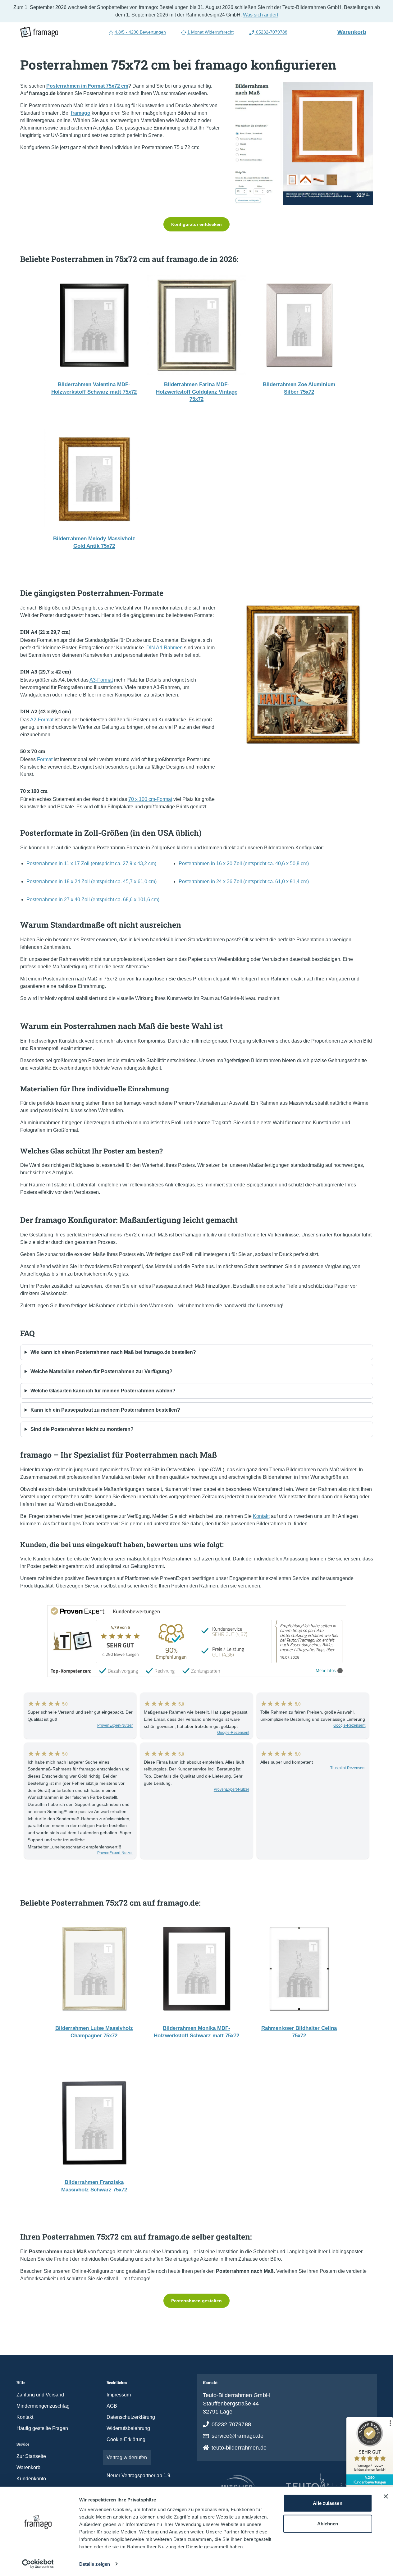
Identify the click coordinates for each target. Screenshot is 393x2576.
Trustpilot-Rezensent (348, 1768)
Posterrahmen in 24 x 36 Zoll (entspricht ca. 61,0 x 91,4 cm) (244, 882)
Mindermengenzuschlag (43, 2406)
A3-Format (101, 680)
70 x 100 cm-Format (150, 799)
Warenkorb (354, 32)
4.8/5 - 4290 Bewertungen (140, 32)
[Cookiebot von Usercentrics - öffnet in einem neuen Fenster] (38, 2564)
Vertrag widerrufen (127, 2457)
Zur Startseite (31, 2456)
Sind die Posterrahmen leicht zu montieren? (82, 1429)
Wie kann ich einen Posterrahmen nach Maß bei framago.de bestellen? (113, 1352)
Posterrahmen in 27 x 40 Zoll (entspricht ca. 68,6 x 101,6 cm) (93, 900)
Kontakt (261, 1516)
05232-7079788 (271, 32)
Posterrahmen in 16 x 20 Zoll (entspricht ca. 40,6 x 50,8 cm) (244, 863)
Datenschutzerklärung (131, 2417)
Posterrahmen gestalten (196, 2301)
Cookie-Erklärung (126, 2439)
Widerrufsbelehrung (128, 2428)
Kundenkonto (31, 2479)
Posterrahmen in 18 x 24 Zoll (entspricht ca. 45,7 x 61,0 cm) (91, 882)
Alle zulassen (327, 2503)
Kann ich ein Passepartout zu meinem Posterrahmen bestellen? (105, 1410)
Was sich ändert (260, 15)
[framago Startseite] (39, 32)
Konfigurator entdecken (196, 224)
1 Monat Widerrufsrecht (210, 32)
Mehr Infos (326, 1671)
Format (45, 759)
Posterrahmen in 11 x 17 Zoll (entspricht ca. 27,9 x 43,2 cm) (91, 863)
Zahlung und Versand (40, 2395)
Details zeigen (95, 2564)
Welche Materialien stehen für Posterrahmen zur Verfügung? (101, 1371)
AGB (112, 2406)
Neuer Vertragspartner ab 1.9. (139, 2476)
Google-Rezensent (233, 1733)
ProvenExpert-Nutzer (115, 1725)
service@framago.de (238, 2436)
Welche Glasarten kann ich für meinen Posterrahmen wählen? (103, 1391)
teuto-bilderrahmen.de (239, 2448)
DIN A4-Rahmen (165, 648)
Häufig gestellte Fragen (42, 2428)
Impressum (119, 2395)
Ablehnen (328, 2523)
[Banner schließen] (386, 2496)
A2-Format (42, 720)
